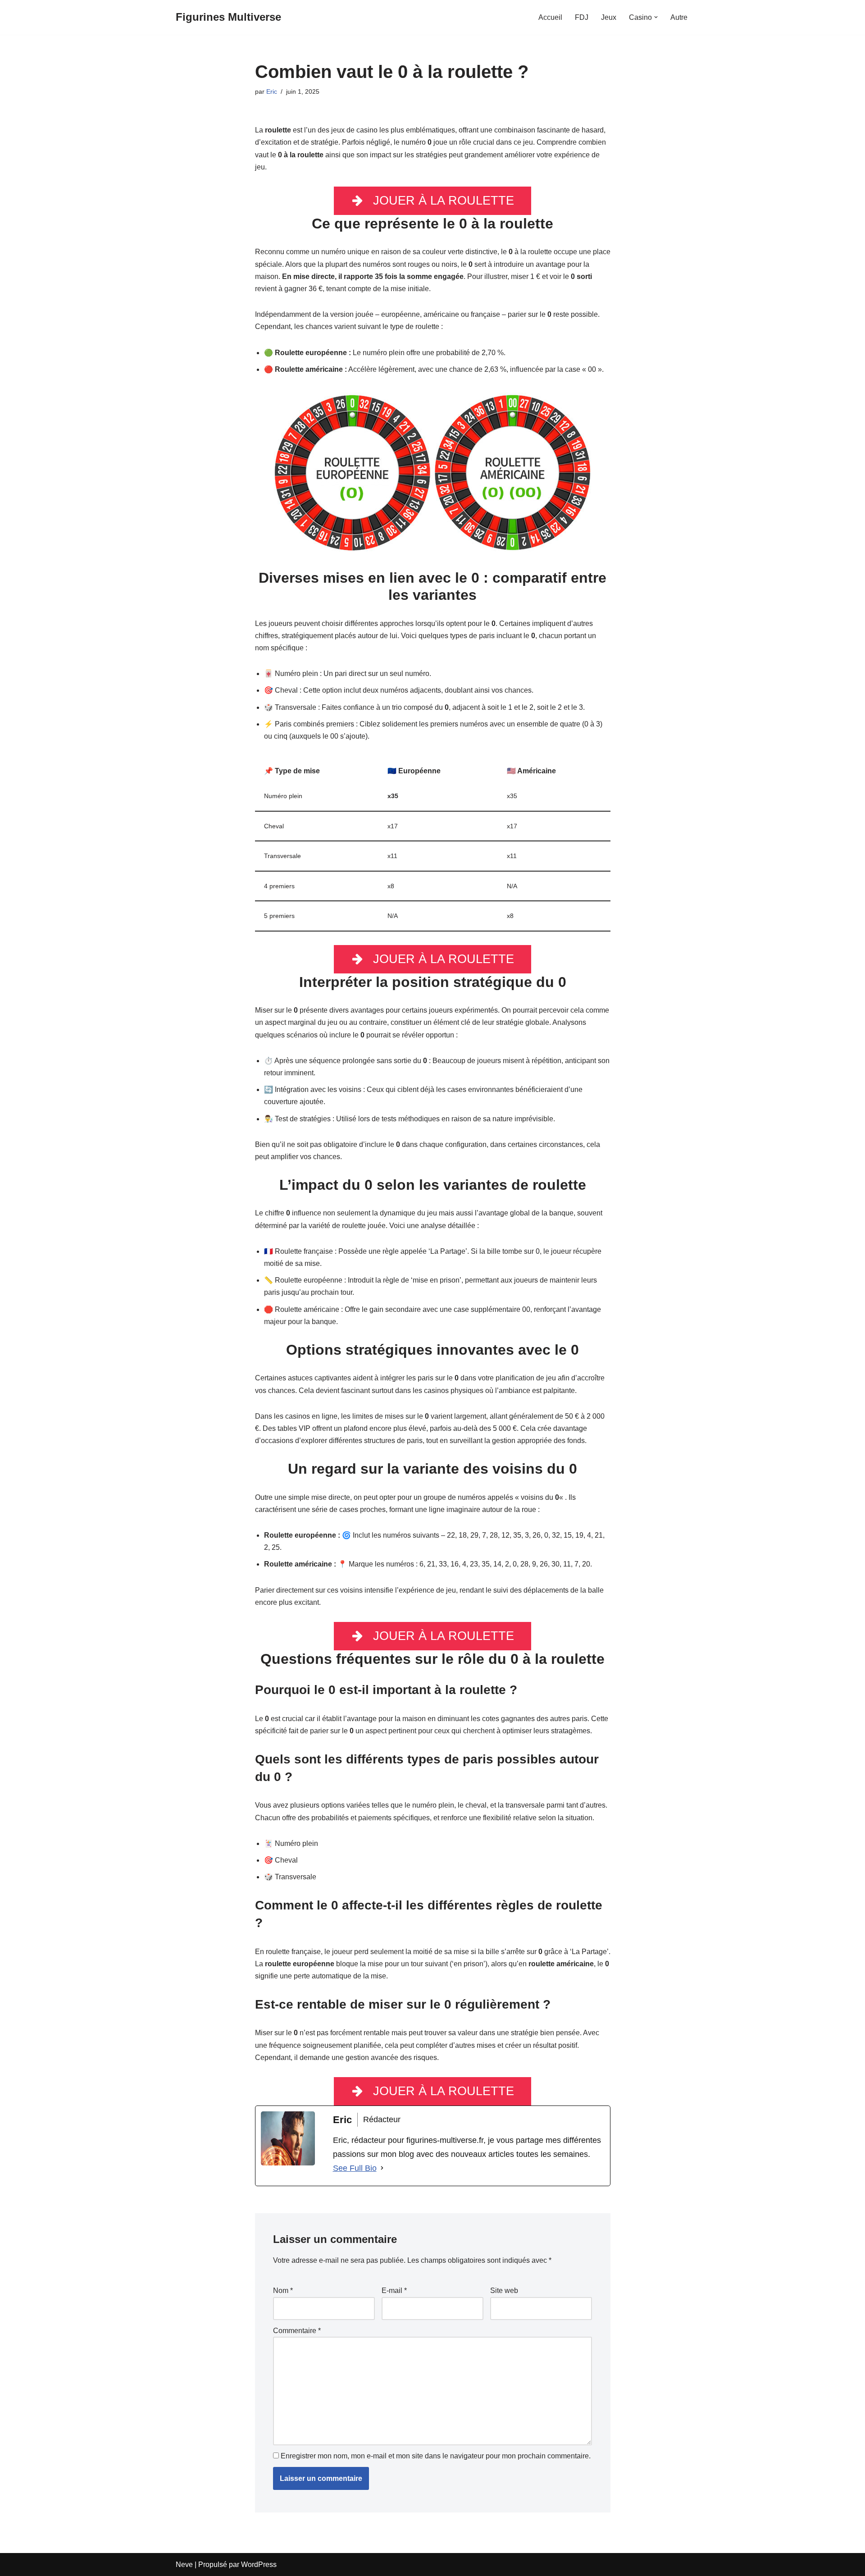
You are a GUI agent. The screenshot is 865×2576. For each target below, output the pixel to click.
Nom (283, 2291)
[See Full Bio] (382, 2168)
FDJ (582, 17)
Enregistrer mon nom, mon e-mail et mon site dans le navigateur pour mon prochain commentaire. (436, 2456)
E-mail (394, 2291)
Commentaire (297, 2331)
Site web (504, 2291)
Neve (184, 2565)
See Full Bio (355, 2168)
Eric (272, 91)
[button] (656, 17)
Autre (679, 17)
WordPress (259, 2565)
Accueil (550, 17)
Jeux (609, 17)
